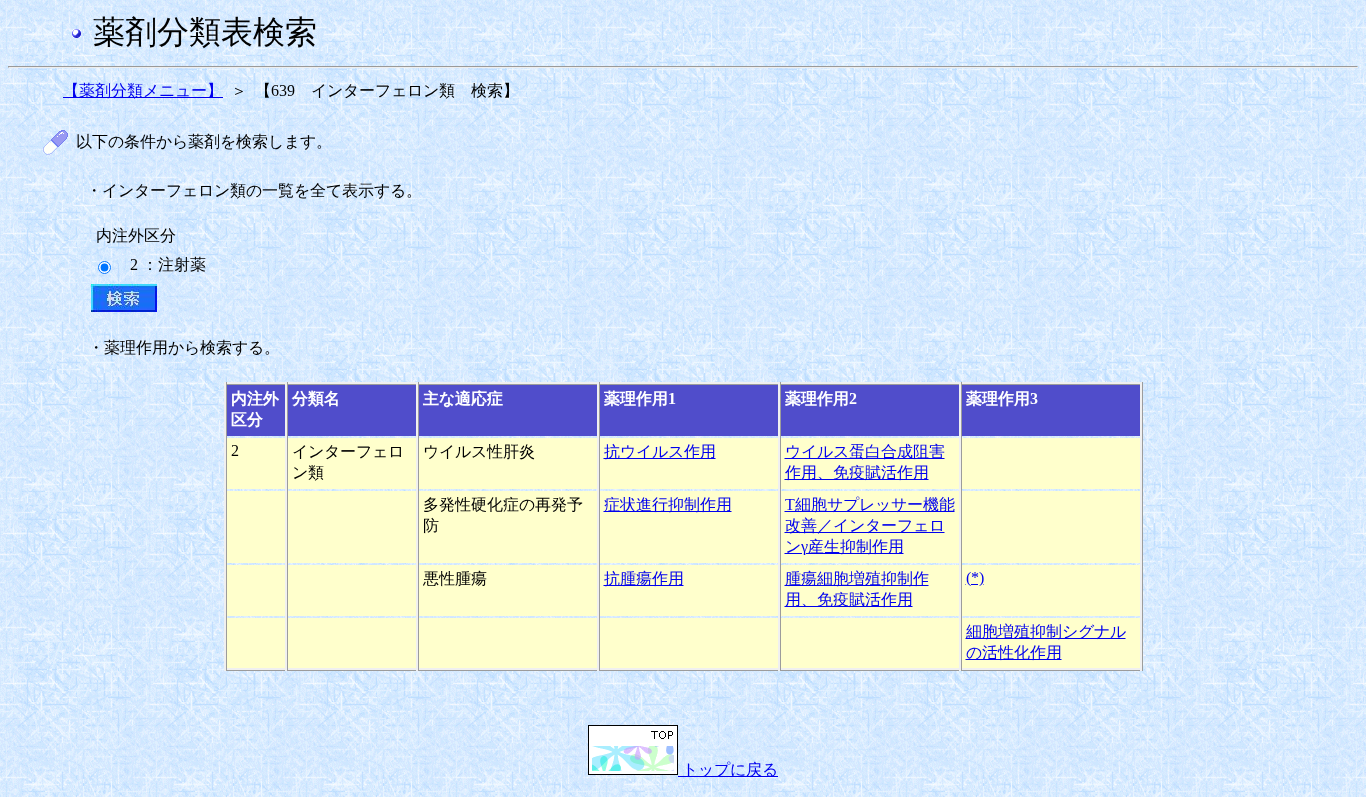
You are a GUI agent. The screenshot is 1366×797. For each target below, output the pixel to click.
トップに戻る (728, 769)
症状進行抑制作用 (668, 504)
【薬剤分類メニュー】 (143, 90)
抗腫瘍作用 (644, 578)
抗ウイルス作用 (660, 451)
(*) (975, 577)
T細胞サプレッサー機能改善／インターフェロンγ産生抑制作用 (870, 525)
